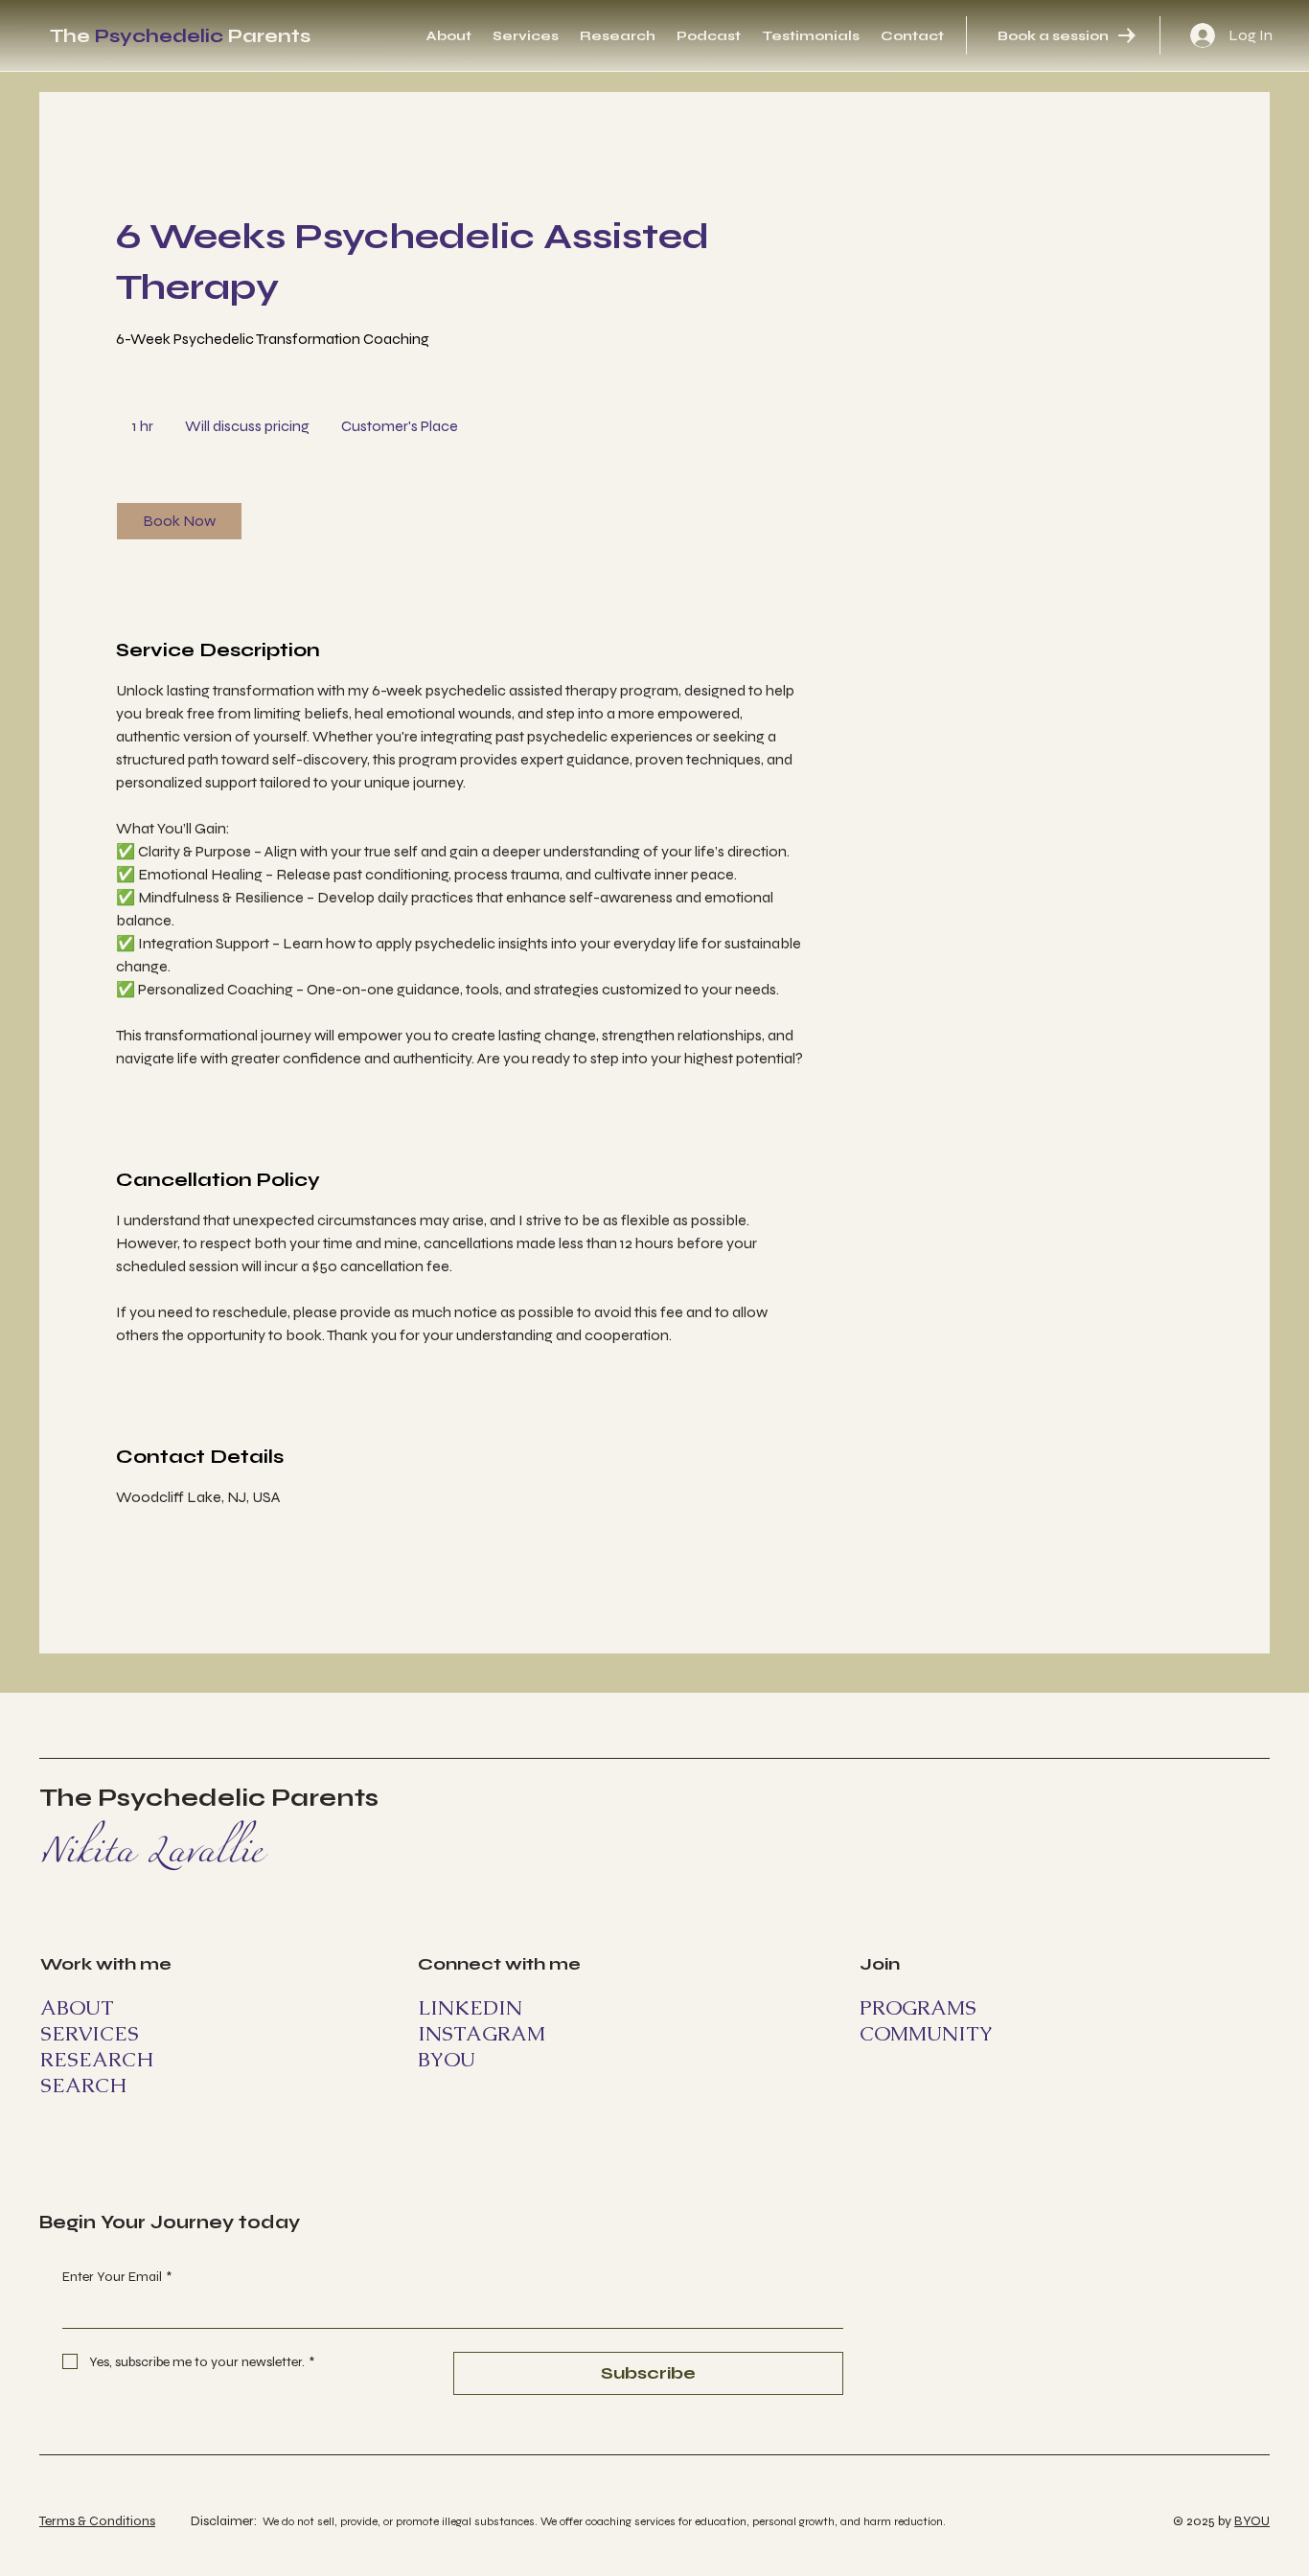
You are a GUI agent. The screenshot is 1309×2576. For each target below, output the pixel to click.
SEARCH (83, 2085)
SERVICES (90, 2033)
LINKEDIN (470, 2007)
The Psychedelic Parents (209, 1798)
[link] (179, 521)
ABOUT (77, 2007)
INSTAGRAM (482, 2033)
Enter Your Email (117, 2277)
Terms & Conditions (97, 2521)
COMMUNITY (926, 2033)
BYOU (1252, 2521)
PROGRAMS (918, 2007)
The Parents (180, 36)
